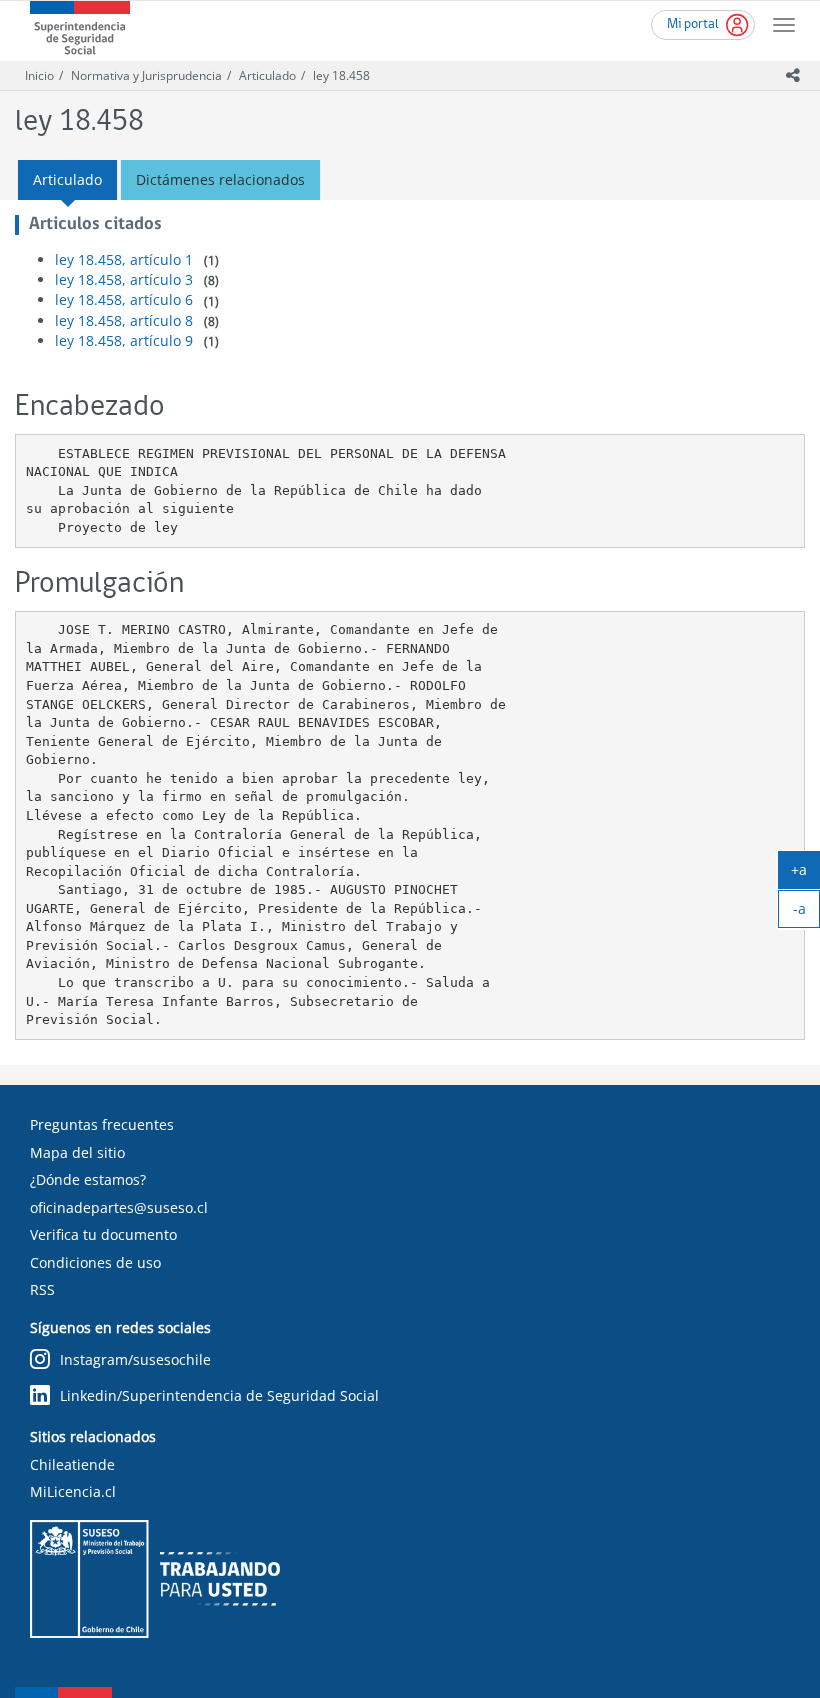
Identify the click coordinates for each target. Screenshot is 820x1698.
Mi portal (693, 24)
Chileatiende (72, 1464)
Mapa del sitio (77, 1152)
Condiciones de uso (95, 1262)
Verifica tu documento (103, 1234)
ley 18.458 (341, 75)
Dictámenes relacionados (220, 179)
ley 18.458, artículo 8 (124, 320)
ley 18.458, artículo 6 (124, 299)
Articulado (267, 75)
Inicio (39, 75)
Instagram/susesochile (135, 1359)
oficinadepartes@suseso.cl (119, 1207)
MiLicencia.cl (73, 1491)
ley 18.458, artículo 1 (124, 259)
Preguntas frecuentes (102, 1124)
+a (805, 874)
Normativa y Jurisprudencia (146, 75)
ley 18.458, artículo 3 (124, 279)
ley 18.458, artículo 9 (124, 340)
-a (806, 913)
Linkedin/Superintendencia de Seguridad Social (219, 1395)
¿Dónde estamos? (88, 1179)
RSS (42, 1289)
